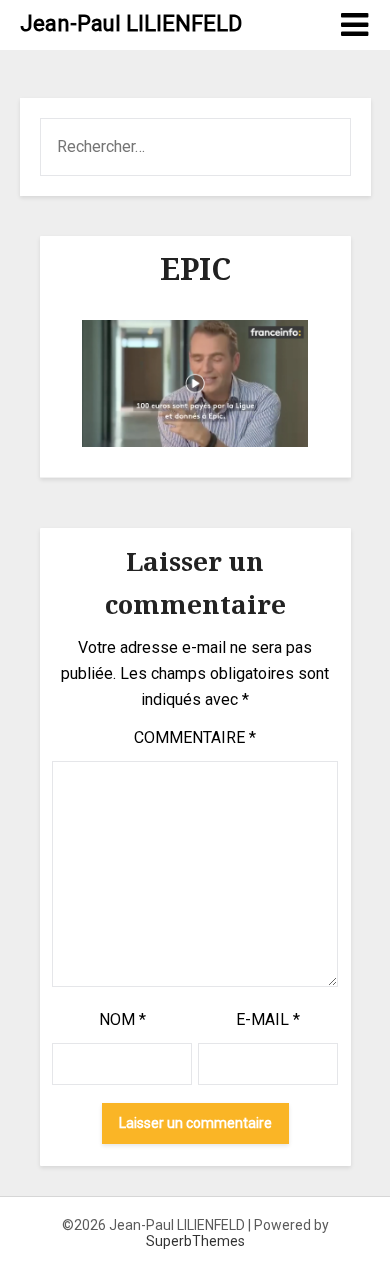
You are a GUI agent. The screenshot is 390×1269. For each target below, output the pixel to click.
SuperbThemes (195, 1241)
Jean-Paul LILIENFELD (131, 23)
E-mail (268, 1019)
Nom (122, 1019)
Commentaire (195, 737)
